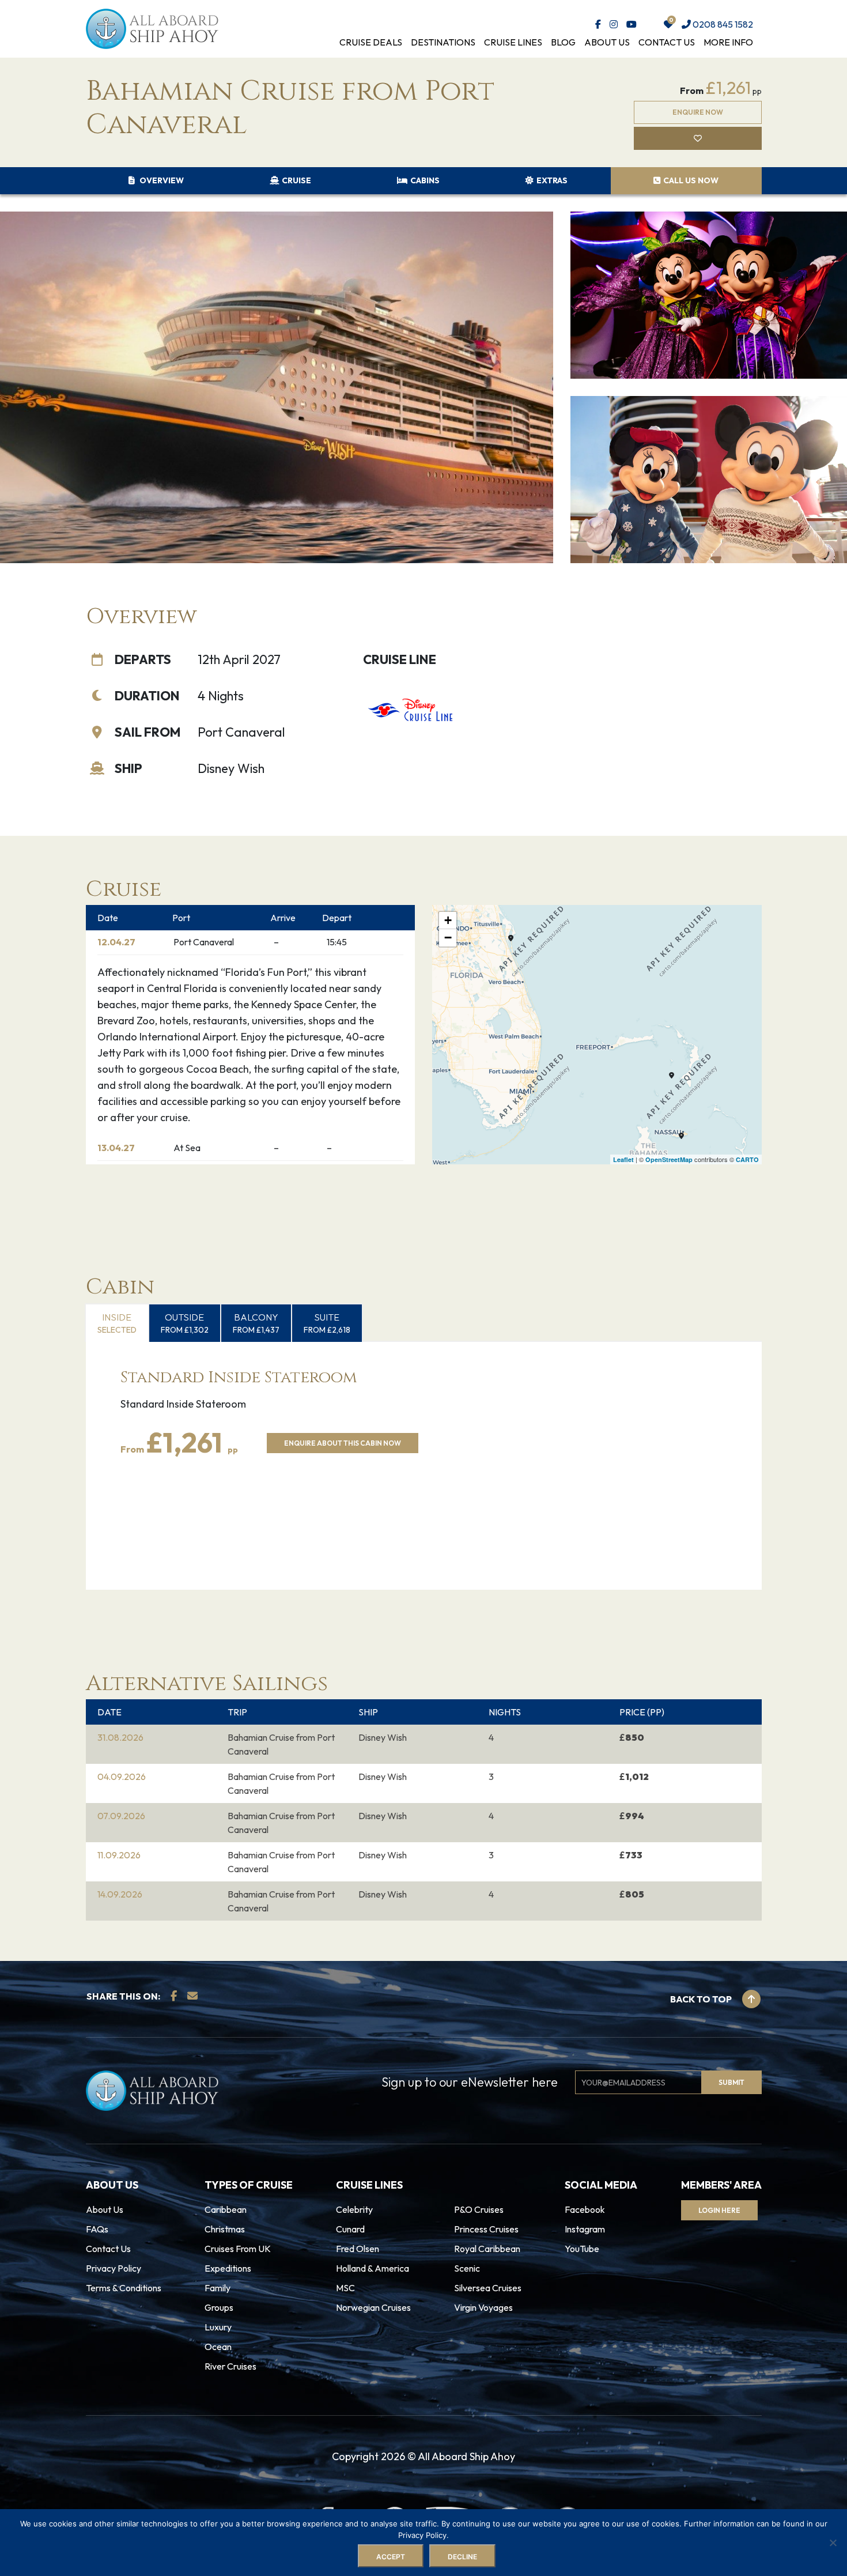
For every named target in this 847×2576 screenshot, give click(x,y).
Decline (462, 2557)
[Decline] (833, 2543)
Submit (327, 1328)
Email (310, 1278)
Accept (391, 2557)
